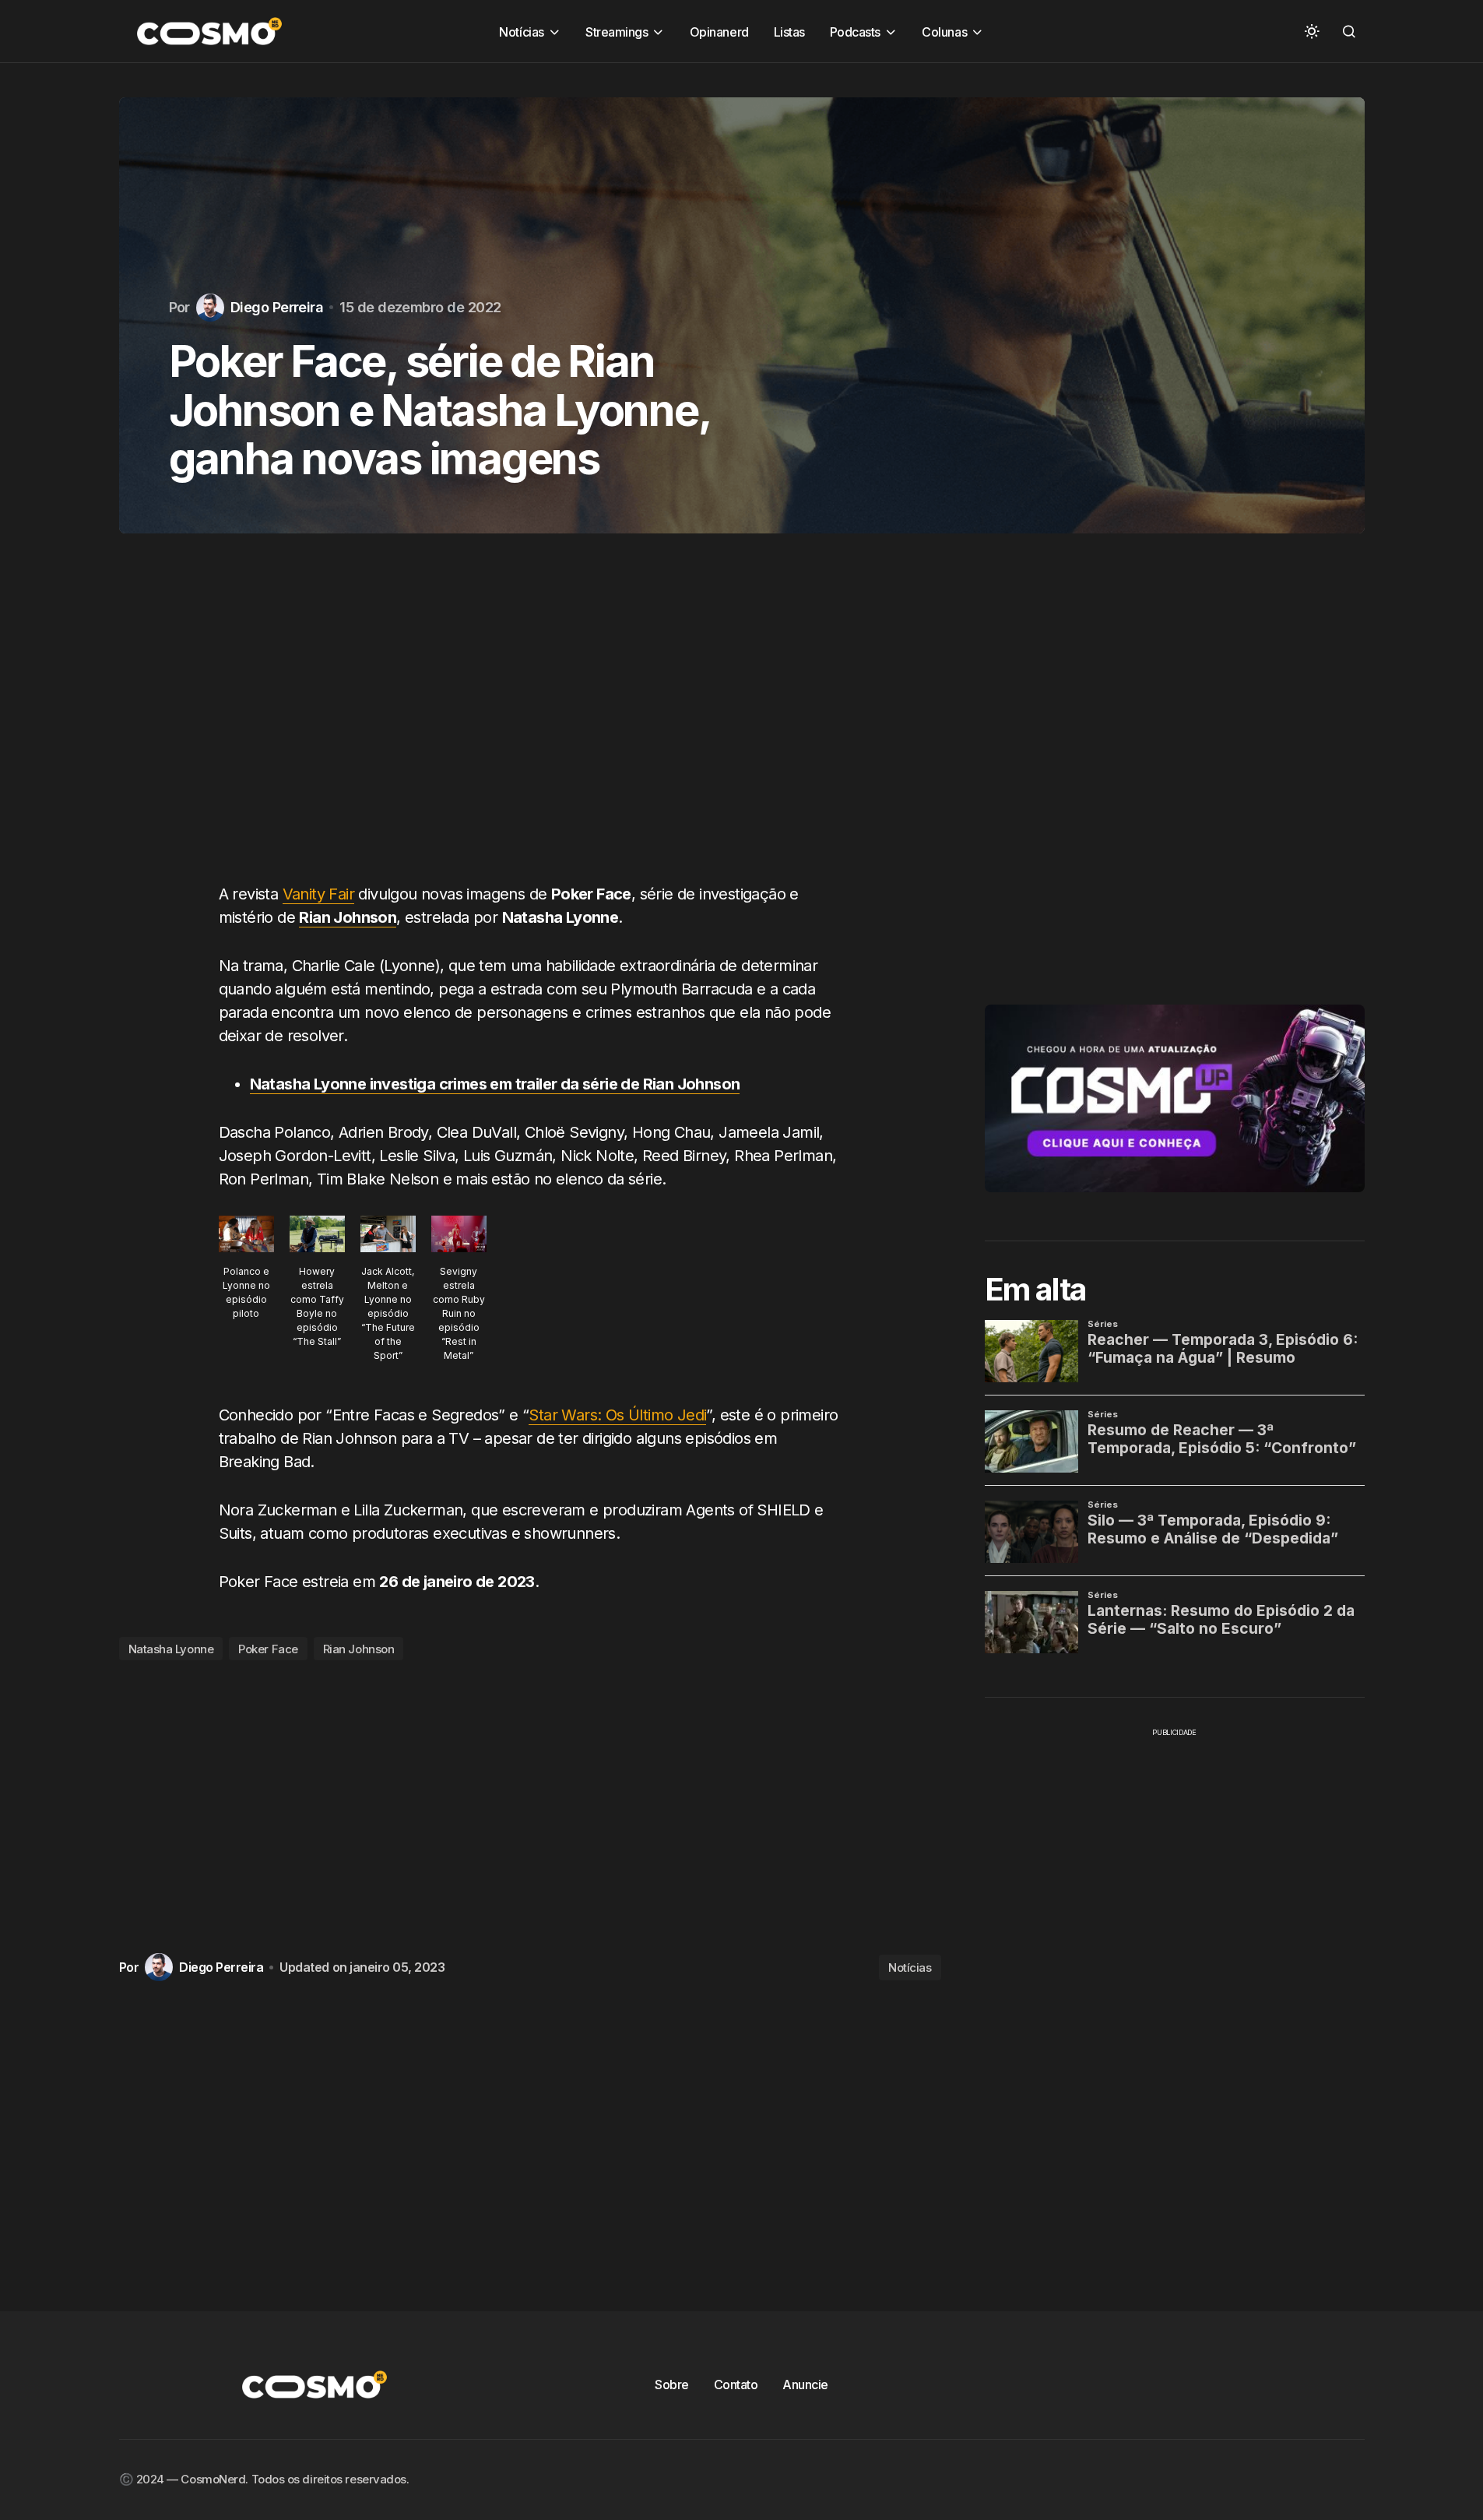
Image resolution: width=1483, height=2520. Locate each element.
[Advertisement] (530, 723)
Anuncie (805, 2384)
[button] (1312, 31)
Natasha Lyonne (171, 1649)
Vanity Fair (318, 894)
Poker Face (268, 1649)
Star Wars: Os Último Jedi (617, 1415)
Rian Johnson (359, 1649)
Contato (736, 2384)
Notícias (910, 1967)
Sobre (672, 2384)
